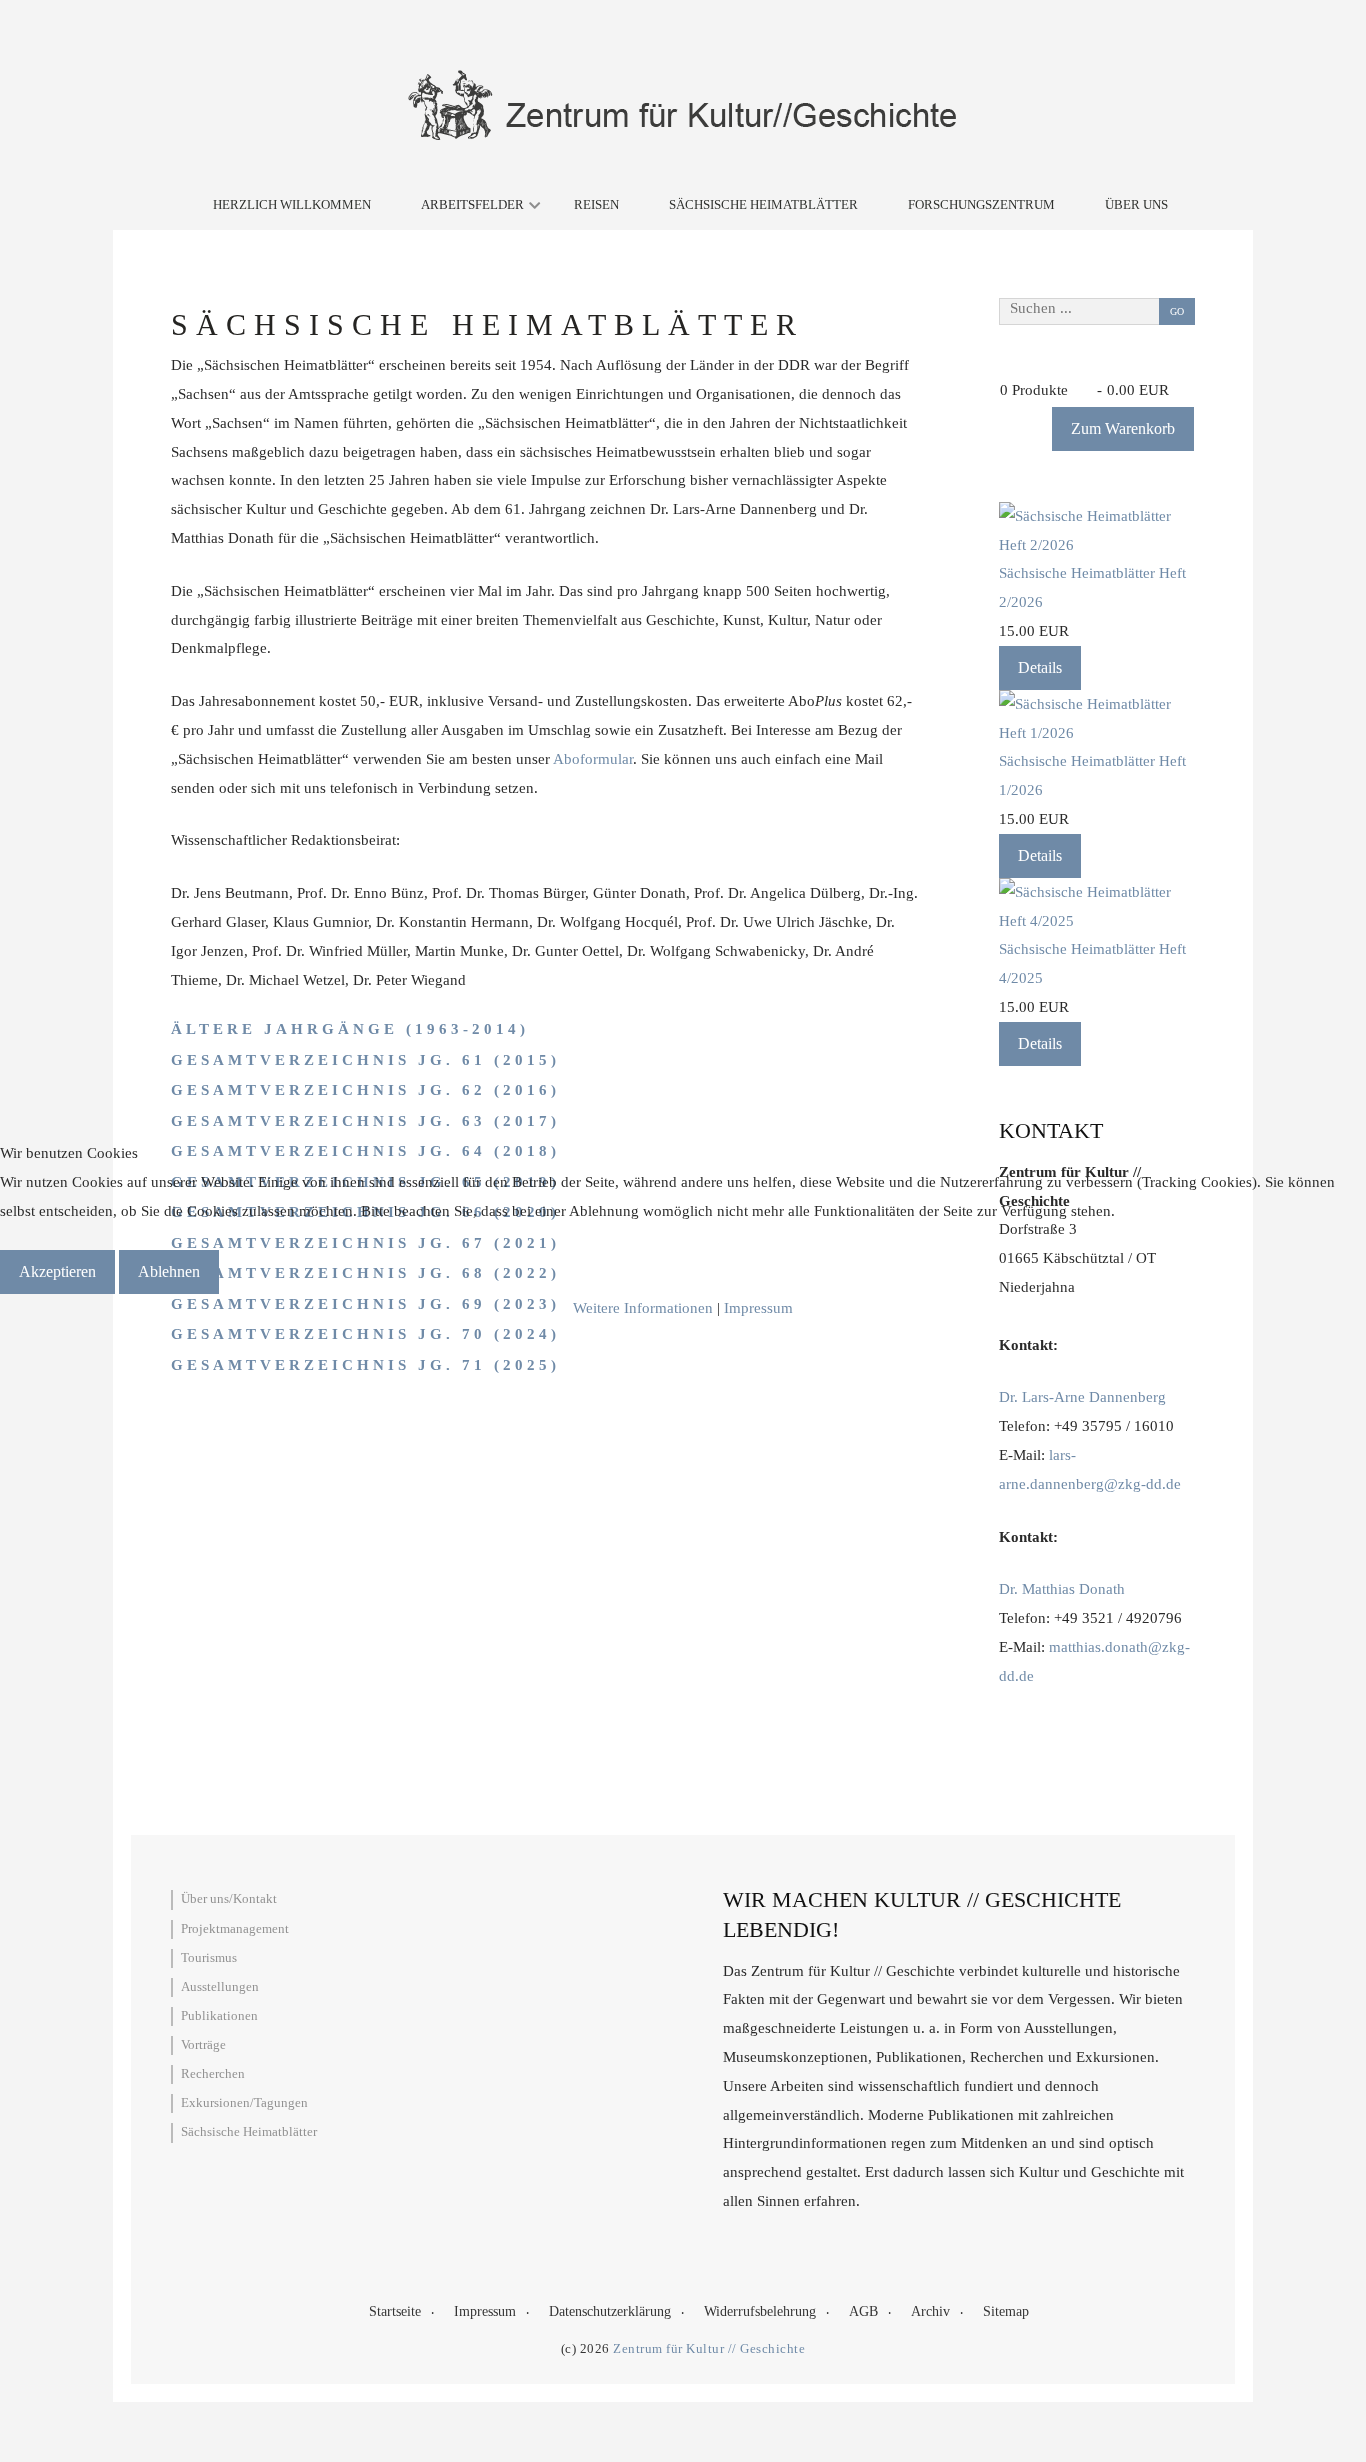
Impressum (758, 1308)
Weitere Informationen (643, 1308)
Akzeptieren (57, 1271)
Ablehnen (169, 1271)
